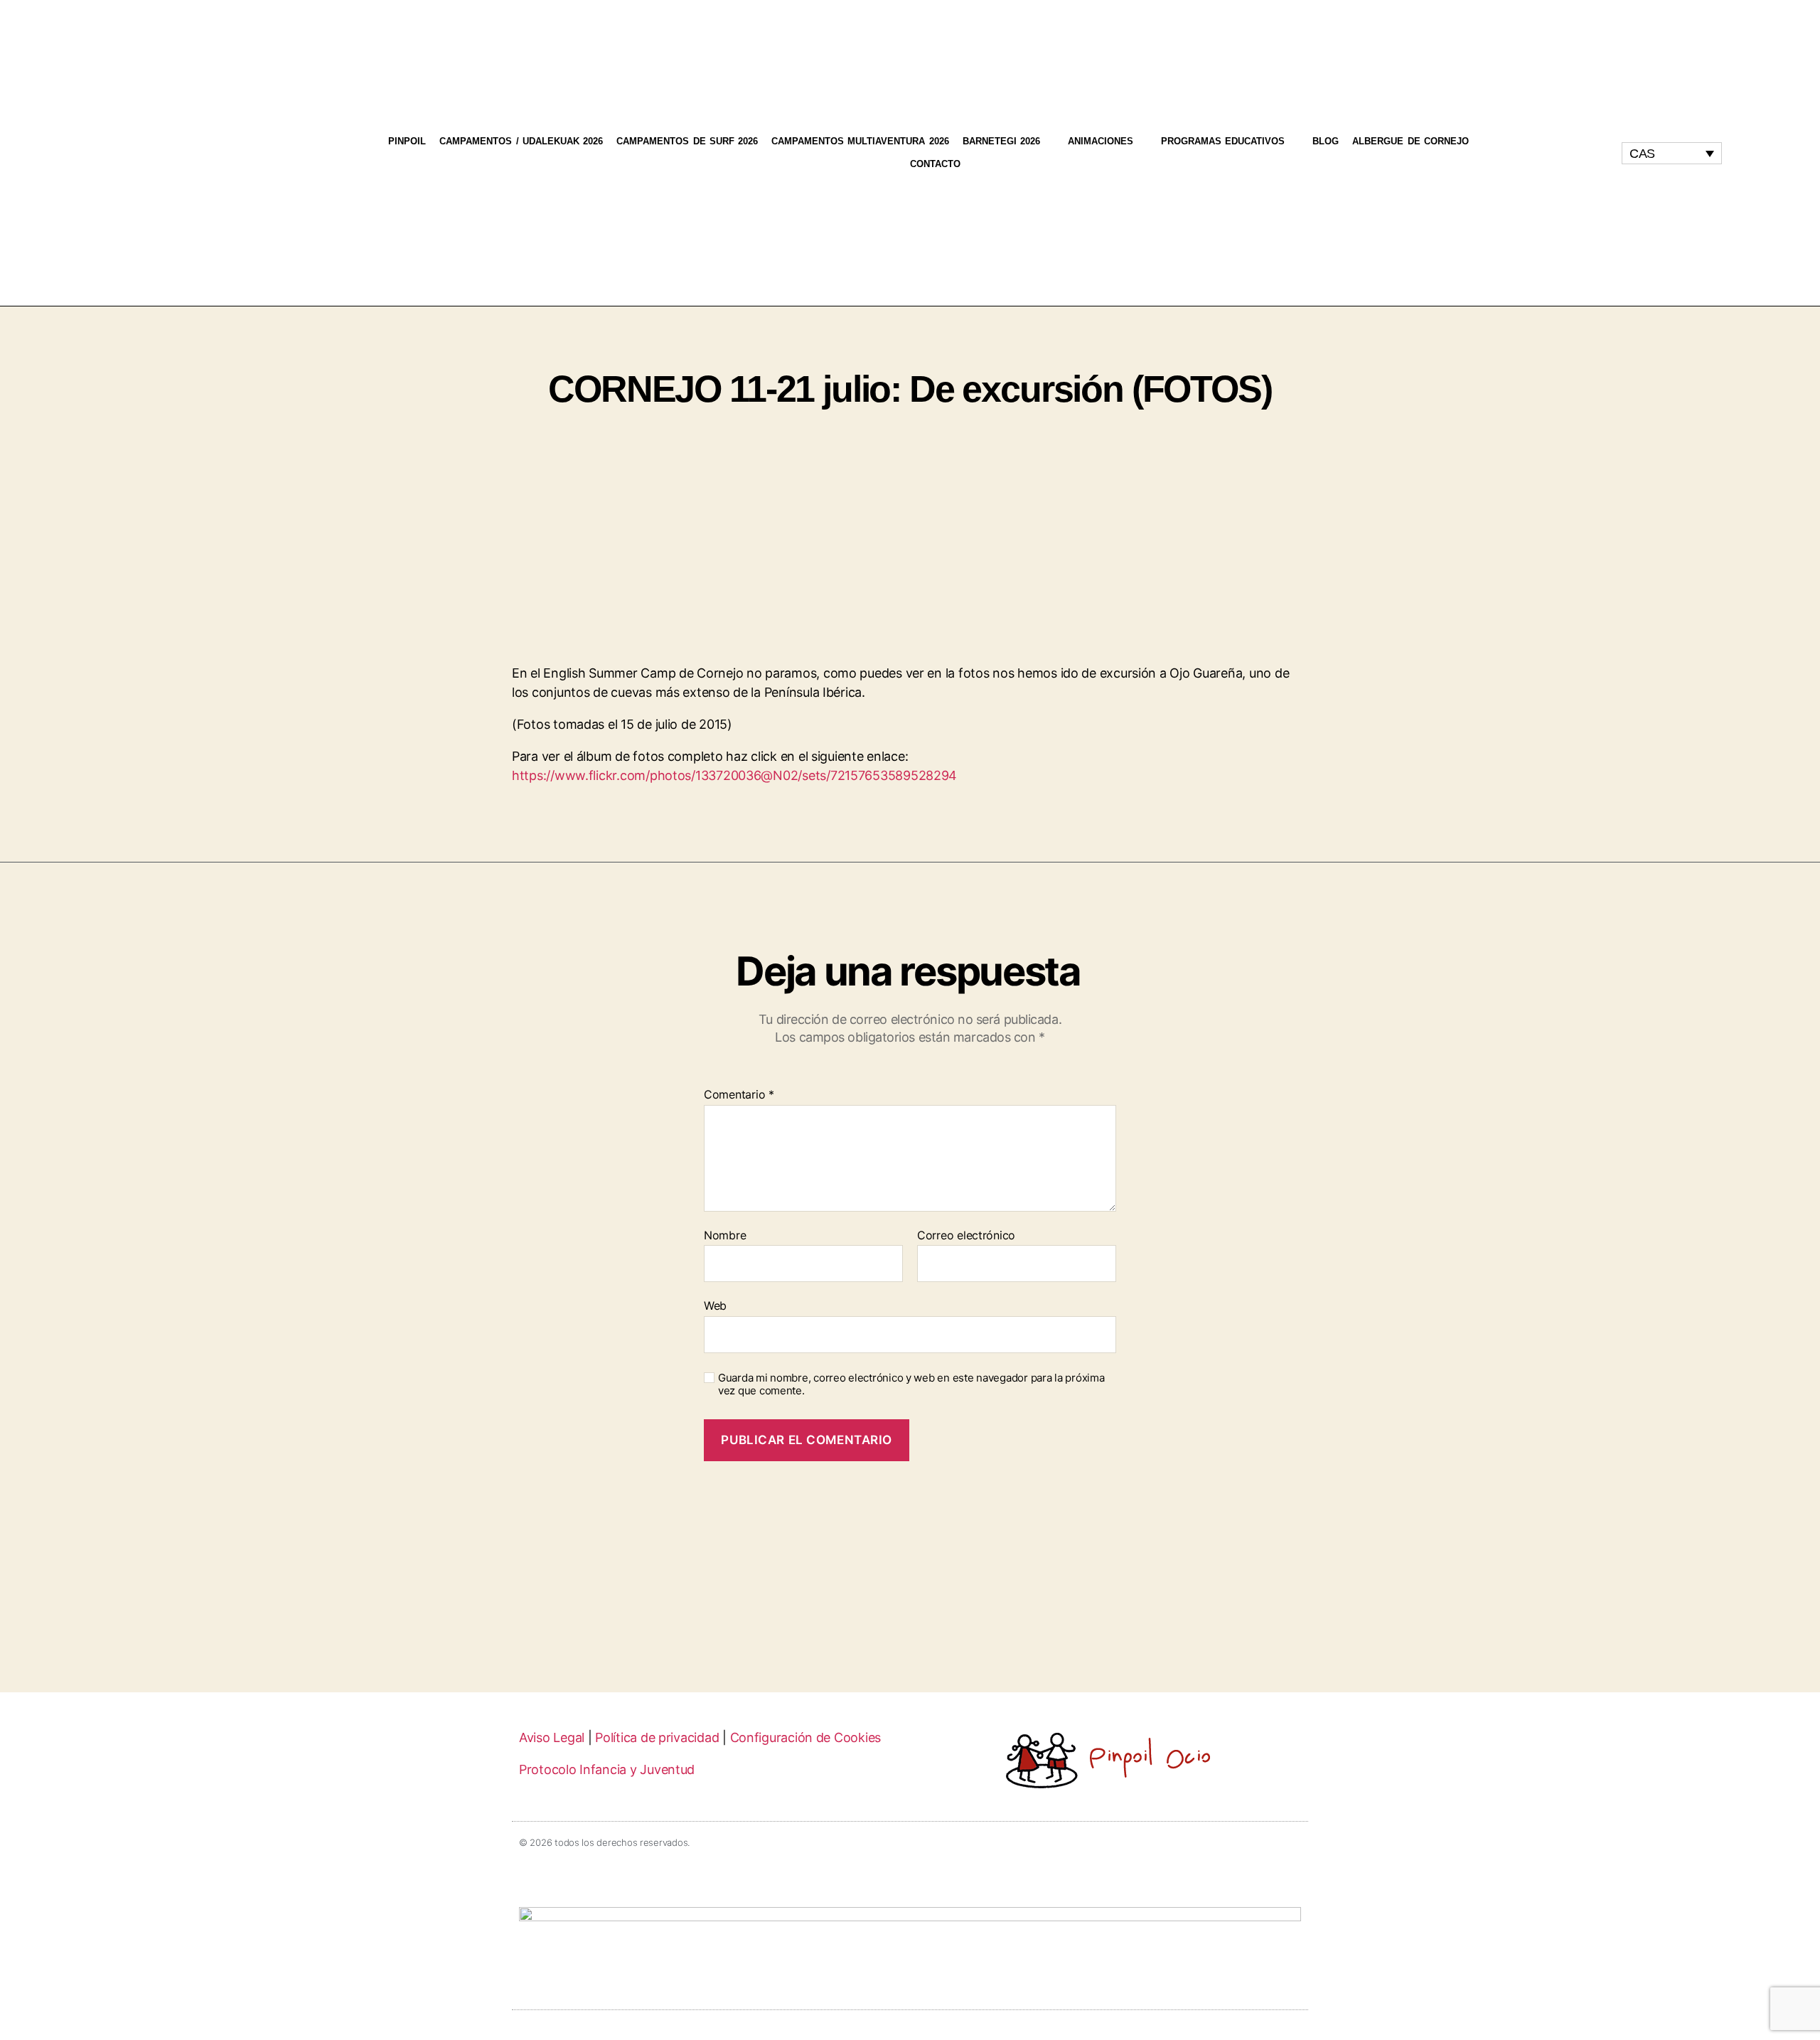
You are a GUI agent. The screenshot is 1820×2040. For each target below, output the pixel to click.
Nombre (725, 1236)
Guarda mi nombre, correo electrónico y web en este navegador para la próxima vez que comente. (911, 1385)
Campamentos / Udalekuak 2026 (521, 141)
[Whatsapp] (1567, 153)
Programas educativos (1223, 141)
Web (715, 1305)
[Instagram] (1514, 153)
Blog (1326, 141)
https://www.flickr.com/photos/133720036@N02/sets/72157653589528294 (734, 775)
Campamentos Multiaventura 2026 (860, 141)
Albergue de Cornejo (1410, 141)
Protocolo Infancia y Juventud (607, 1769)
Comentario (739, 1095)
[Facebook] (1540, 153)
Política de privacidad (657, 1737)
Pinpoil (407, 141)
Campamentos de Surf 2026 (687, 141)
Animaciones (1101, 141)
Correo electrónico (966, 1236)
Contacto (935, 164)
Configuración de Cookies (806, 1737)
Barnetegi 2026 (1001, 141)
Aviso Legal (552, 1737)
